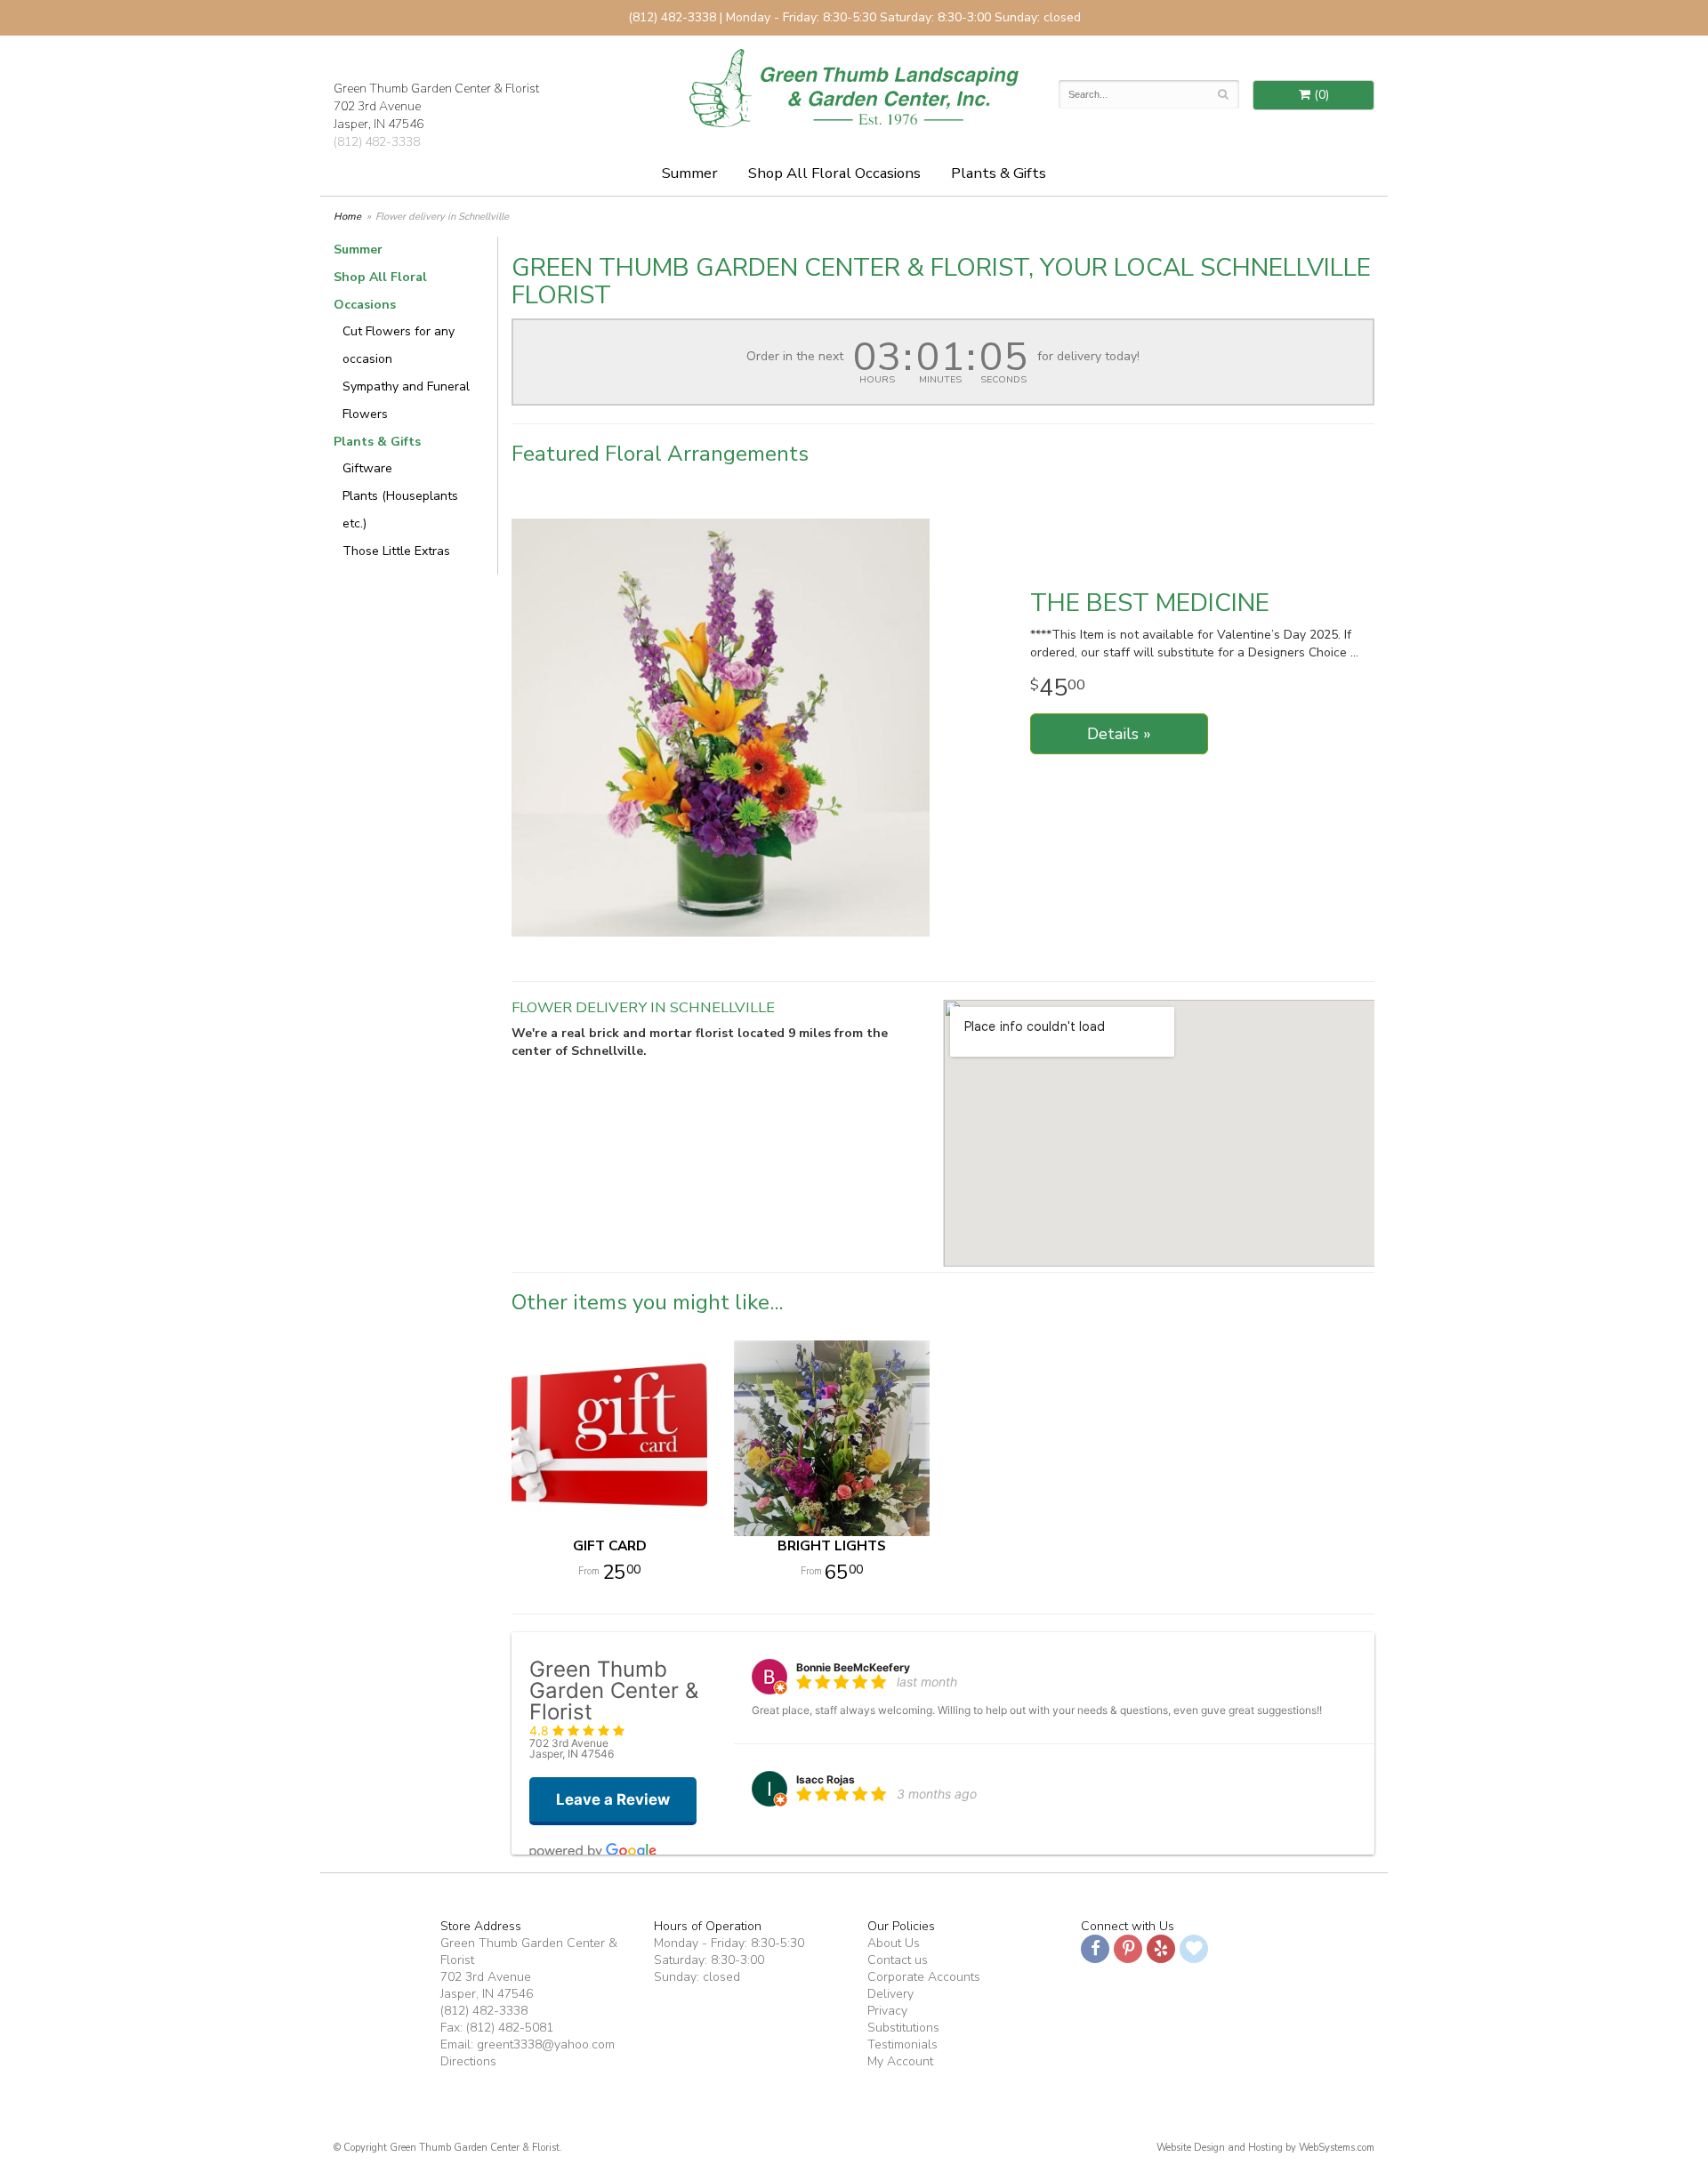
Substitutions (903, 2028)
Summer (690, 173)
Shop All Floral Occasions (834, 173)
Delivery (890, 1994)
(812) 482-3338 (377, 142)
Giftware (367, 468)
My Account (900, 2061)
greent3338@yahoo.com (546, 2044)
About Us (894, 1943)
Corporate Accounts (924, 1977)
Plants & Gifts (999, 173)
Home (347, 217)
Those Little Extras (396, 551)
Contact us (898, 1960)
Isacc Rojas (826, 1779)
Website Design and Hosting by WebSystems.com (1265, 2148)
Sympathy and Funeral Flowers (406, 400)
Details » (1119, 734)
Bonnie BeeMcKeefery (853, 1667)
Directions (468, 2061)
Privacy (887, 2011)
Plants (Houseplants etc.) (400, 510)
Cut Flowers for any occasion (399, 345)
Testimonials (902, 2044)
